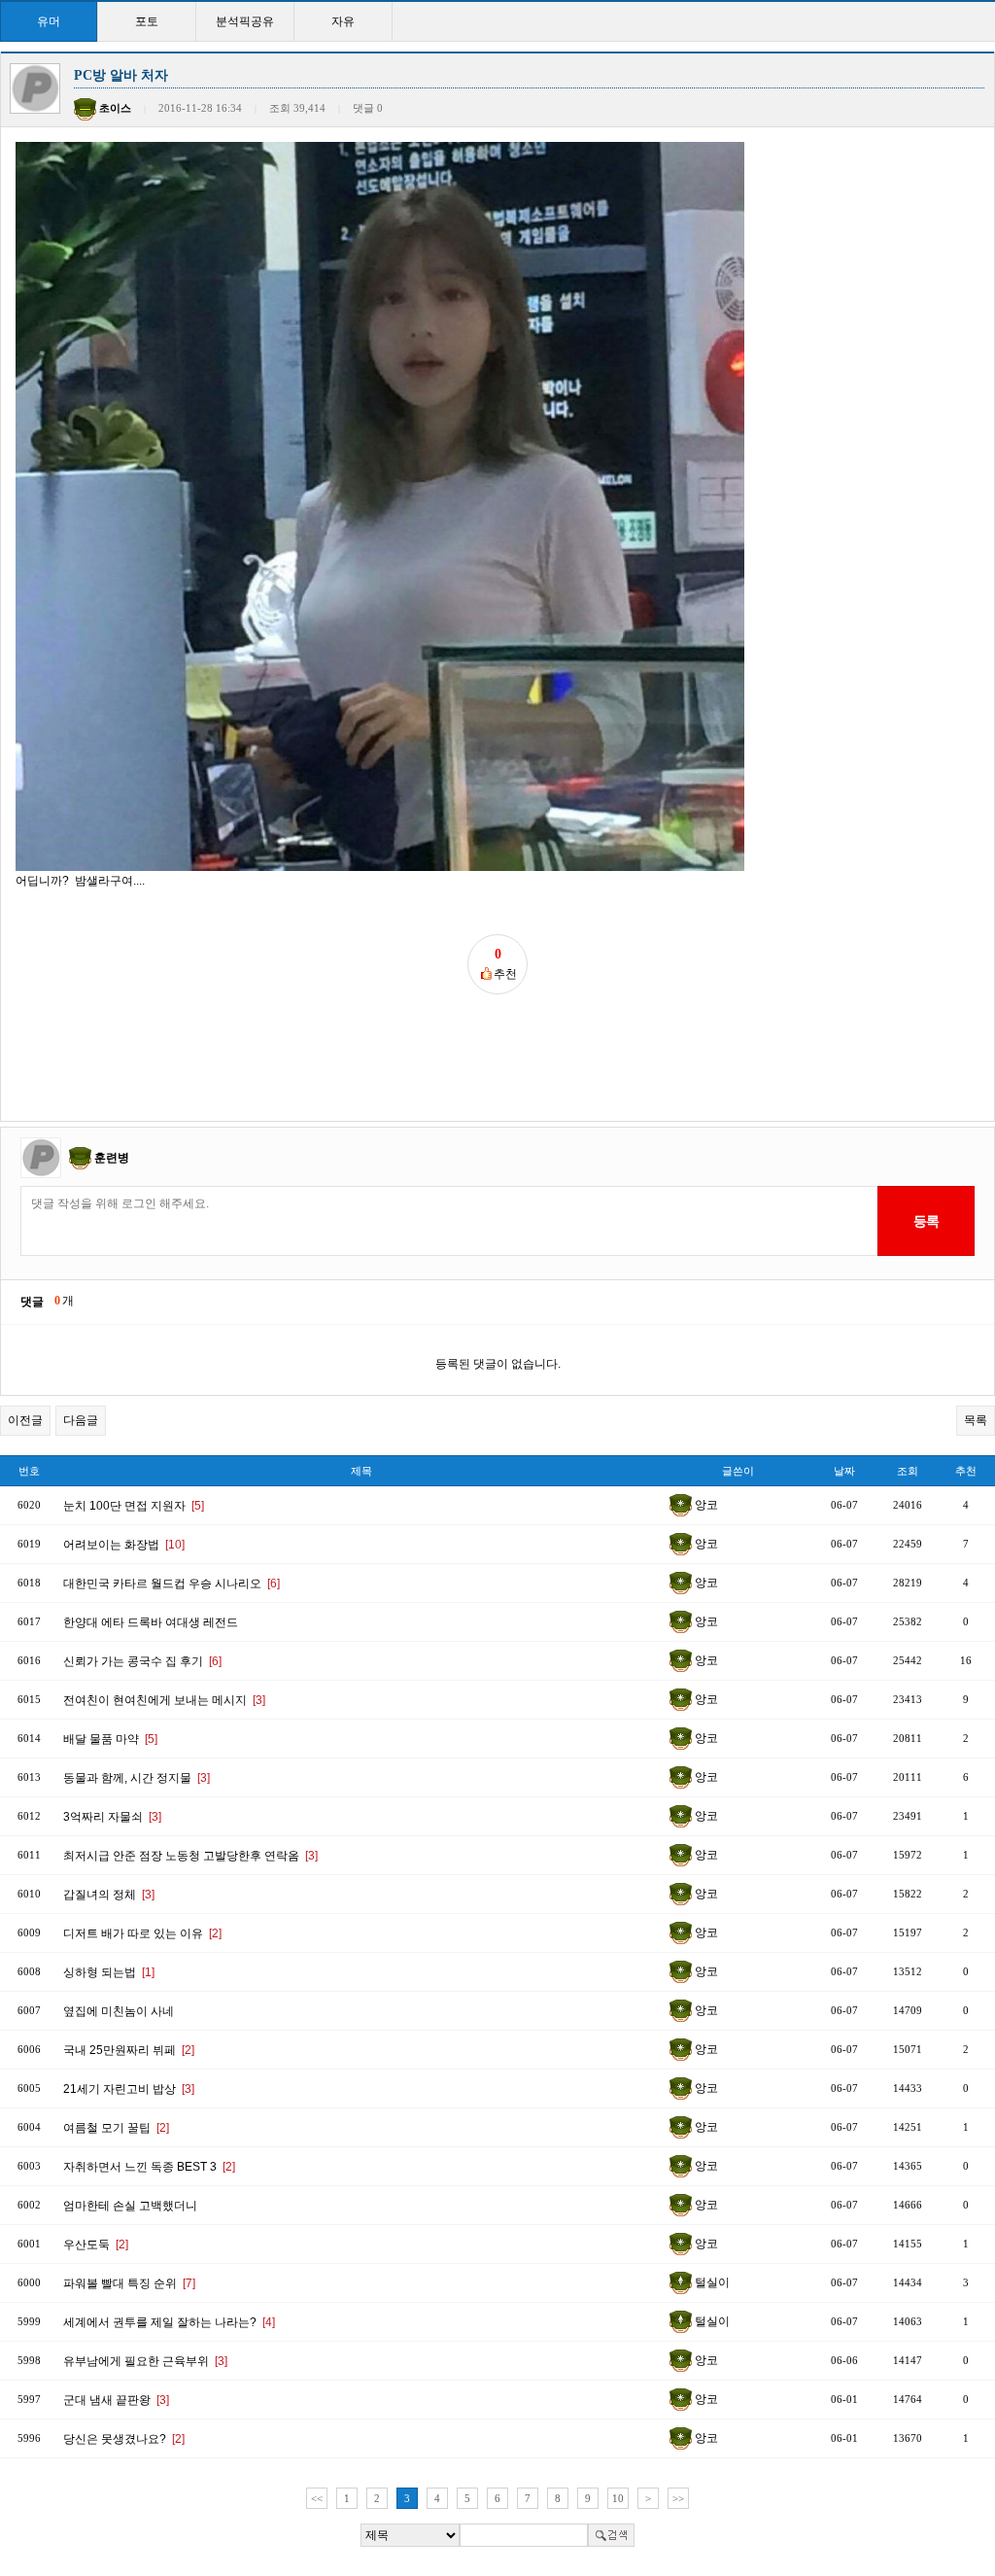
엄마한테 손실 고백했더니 (130, 2206)
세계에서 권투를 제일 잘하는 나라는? (169, 2322)
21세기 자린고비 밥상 (129, 2089)
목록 (976, 1420)
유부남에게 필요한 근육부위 (145, 2361)
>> (678, 2498)
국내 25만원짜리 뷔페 (129, 2050)
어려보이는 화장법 (124, 1545)
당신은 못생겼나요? (124, 2439)
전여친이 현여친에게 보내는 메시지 (164, 1700)
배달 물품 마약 (110, 1739)
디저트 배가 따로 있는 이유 (142, 1933)
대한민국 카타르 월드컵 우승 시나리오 (172, 1584)
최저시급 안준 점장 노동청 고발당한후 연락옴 (190, 1856)
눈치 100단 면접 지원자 (134, 1506)
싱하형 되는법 (109, 1972)
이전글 (25, 1420)
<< (317, 2498)
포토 (147, 21)
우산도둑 (96, 2245)
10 (618, 2498)
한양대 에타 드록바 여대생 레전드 (151, 1622)
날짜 (844, 1471)
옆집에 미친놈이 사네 (119, 2011)
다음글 (81, 1420)
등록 (926, 1221)
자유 (343, 21)
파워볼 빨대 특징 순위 (129, 2283)
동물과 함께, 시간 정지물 (137, 1778)
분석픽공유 (245, 21)
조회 (908, 1471)
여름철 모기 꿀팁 (116, 2128)
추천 (966, 1471)
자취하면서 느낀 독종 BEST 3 (149, 2167)
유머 (49, 21)
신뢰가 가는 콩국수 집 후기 (142, 1661)
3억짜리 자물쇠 (112, 1817)
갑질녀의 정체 (109, 1895)
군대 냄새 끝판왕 (116, 2400)
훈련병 (112, 1158)
